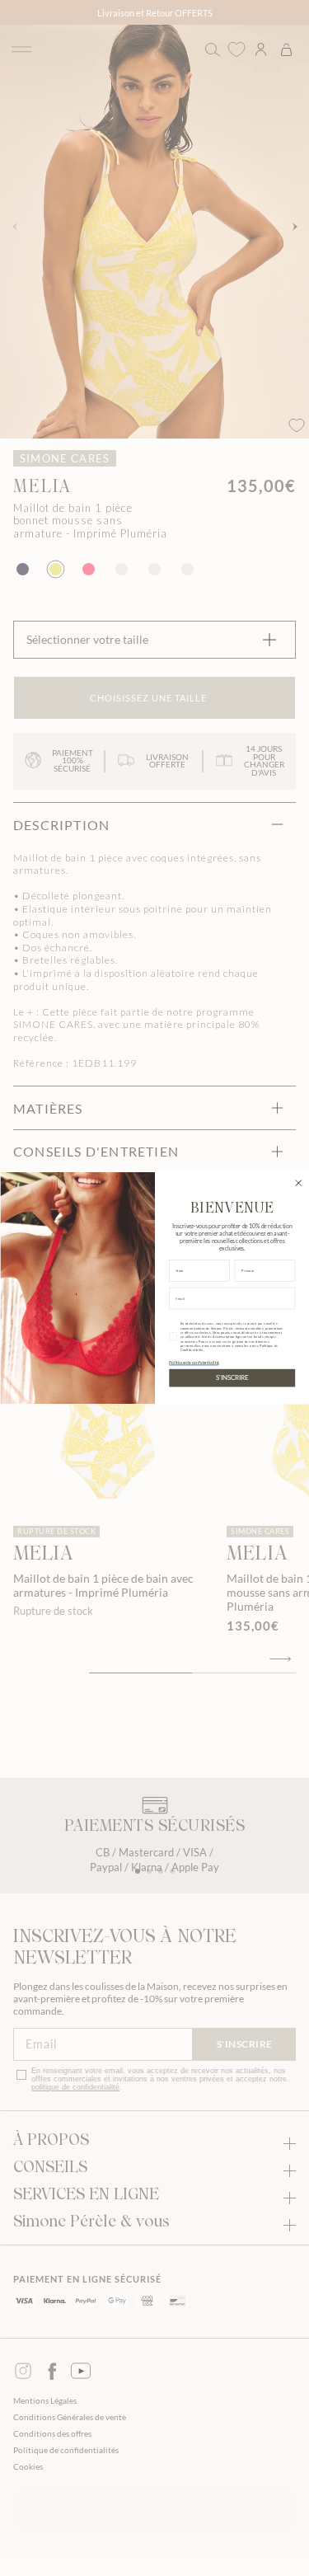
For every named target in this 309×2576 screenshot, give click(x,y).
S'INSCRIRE (232, 1378)
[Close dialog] (298, 1183)
